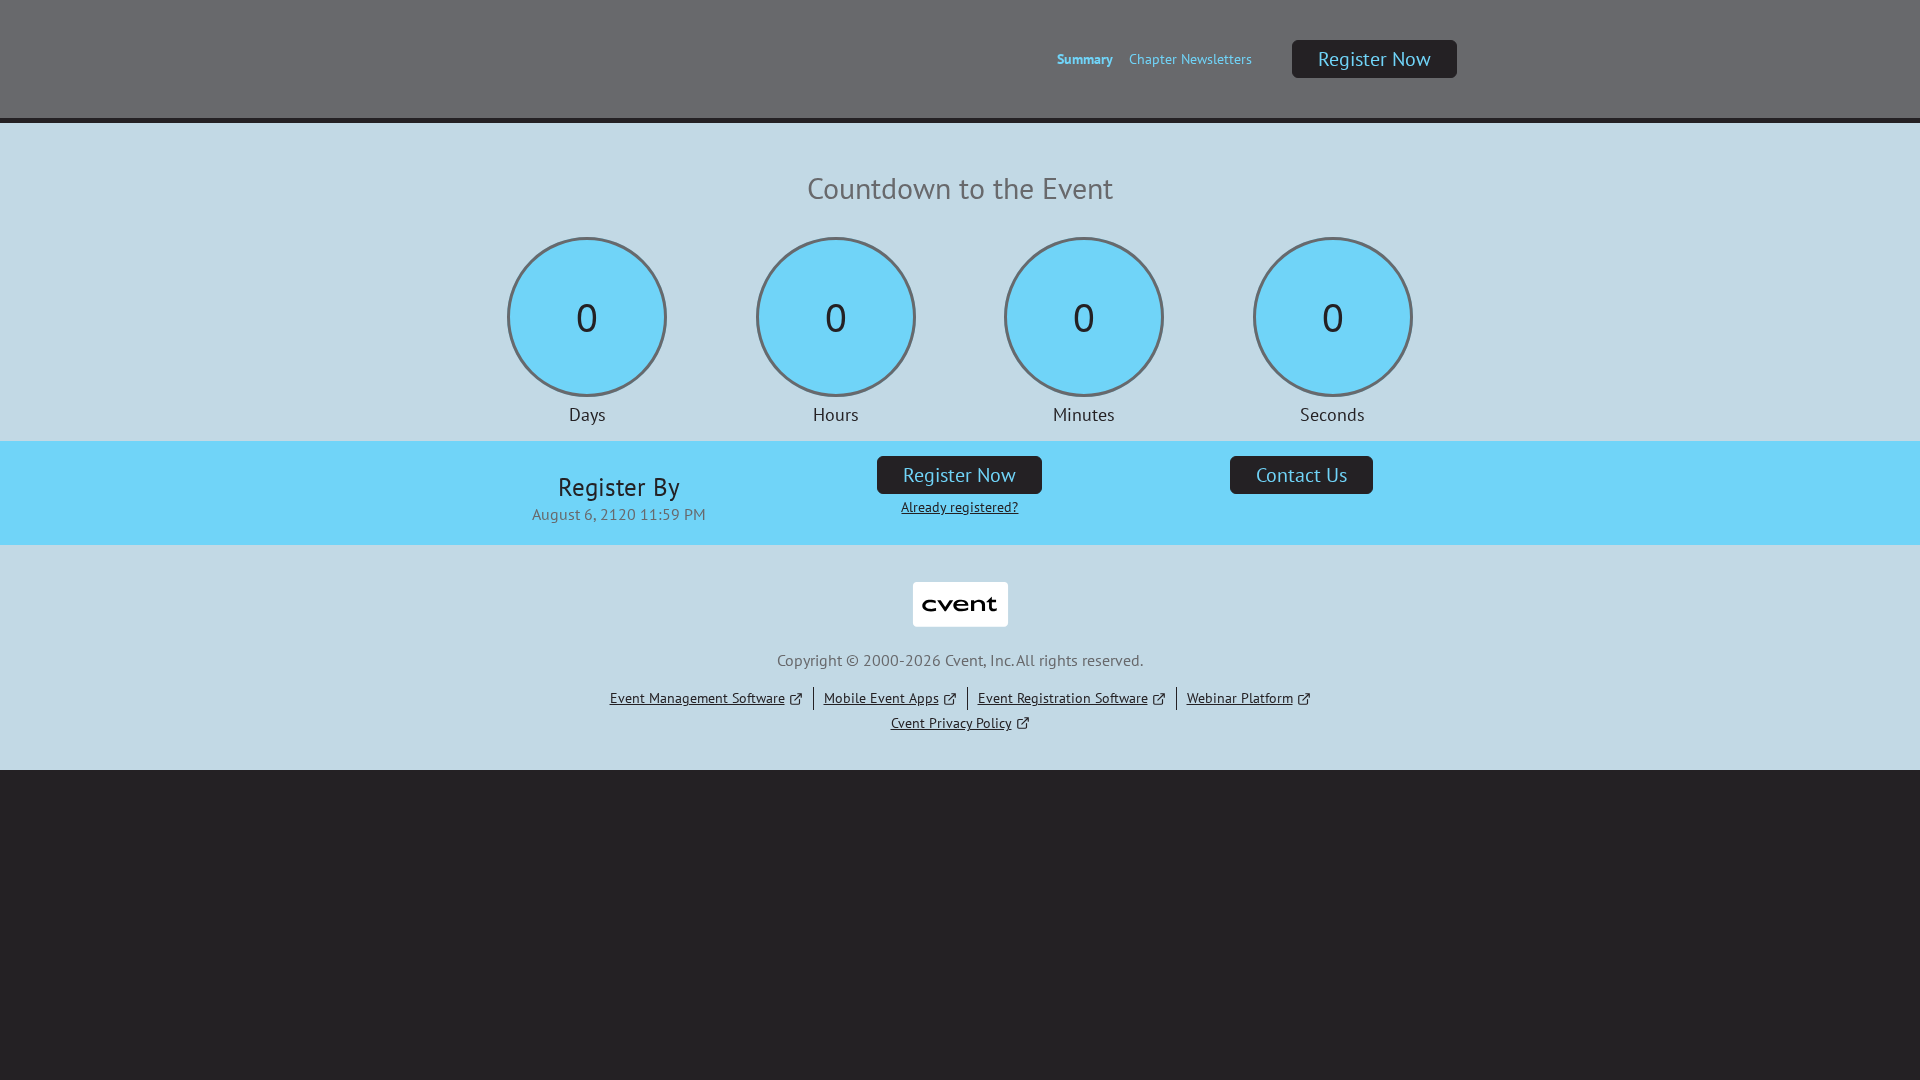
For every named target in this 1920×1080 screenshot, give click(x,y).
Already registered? (959, 507)
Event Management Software (697, 698)
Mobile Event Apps (881, 698)
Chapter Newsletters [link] (1190, 59)
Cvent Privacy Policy (951, 723)
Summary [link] (1085, 59)
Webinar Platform (1240, 698)
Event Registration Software (1063, 698)
